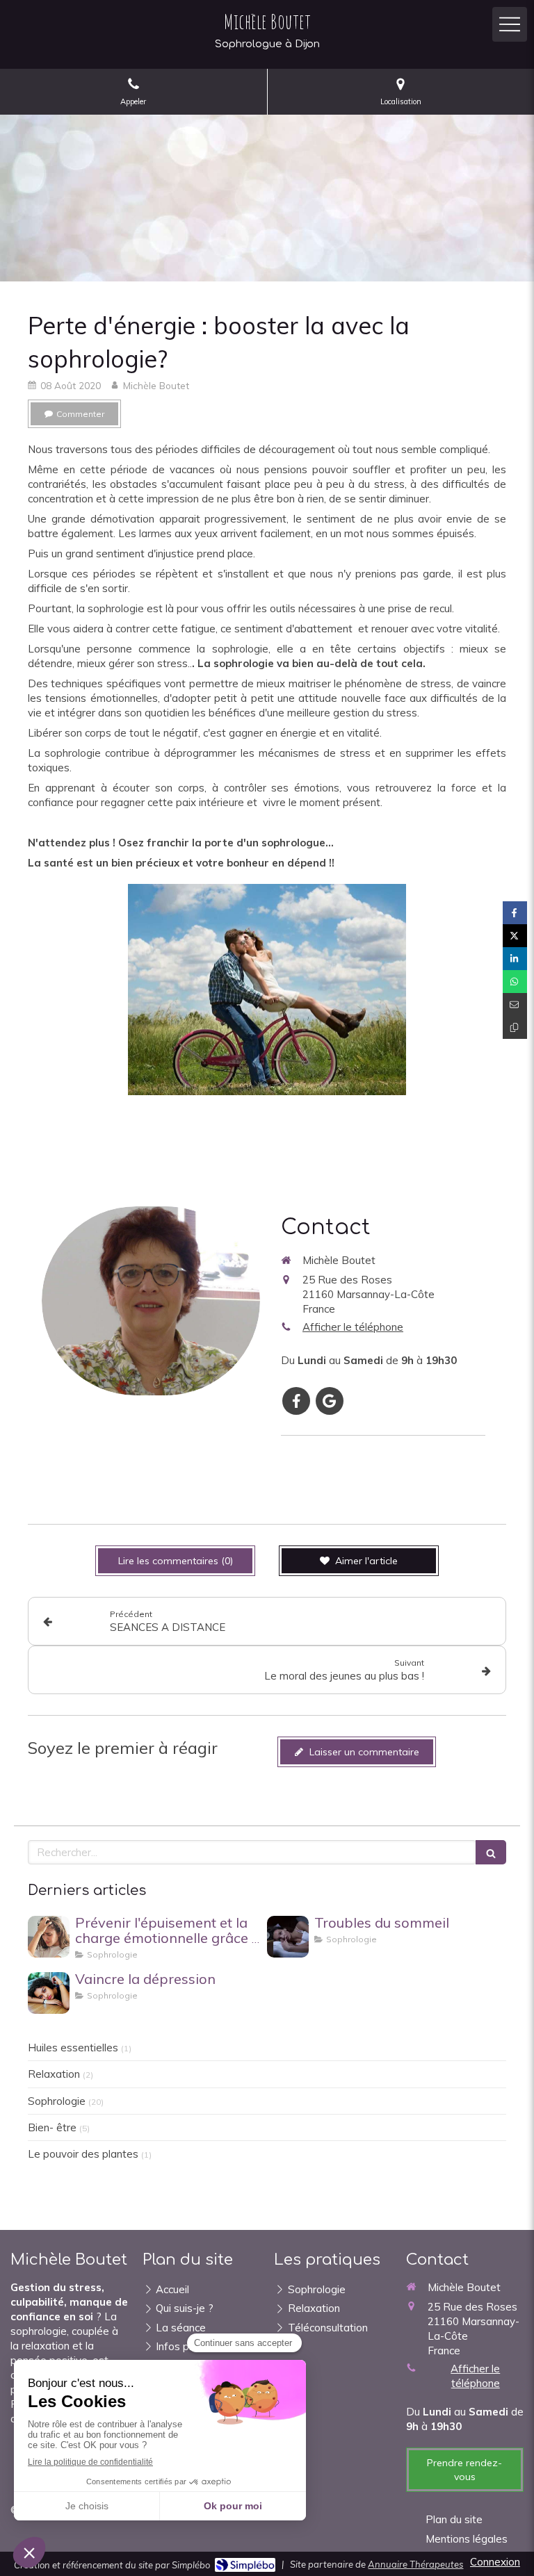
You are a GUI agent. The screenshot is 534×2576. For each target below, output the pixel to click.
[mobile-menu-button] (510, 24)
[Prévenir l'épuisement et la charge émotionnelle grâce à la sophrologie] (49, 1937)
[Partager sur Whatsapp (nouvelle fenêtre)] (515, 982)
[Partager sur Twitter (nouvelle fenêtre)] (515, 936)
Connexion (495, 2562)
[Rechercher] (491, 1852)
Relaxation (54, 2074)
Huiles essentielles (73, 2048)
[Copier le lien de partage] (515, 1027)
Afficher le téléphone (353, 1327)
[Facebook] (296, 1401)
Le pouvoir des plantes (83, 2154)
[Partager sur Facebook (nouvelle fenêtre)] (515, 913)
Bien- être (52, 2127)
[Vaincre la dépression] (49, 1993)
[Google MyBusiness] (330, 1401)
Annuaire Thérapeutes (415, 2564)
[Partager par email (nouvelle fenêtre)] (515, 1004)
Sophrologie (57, 2101)
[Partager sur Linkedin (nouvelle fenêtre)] (515, 959)
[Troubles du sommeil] (288, 1937)
